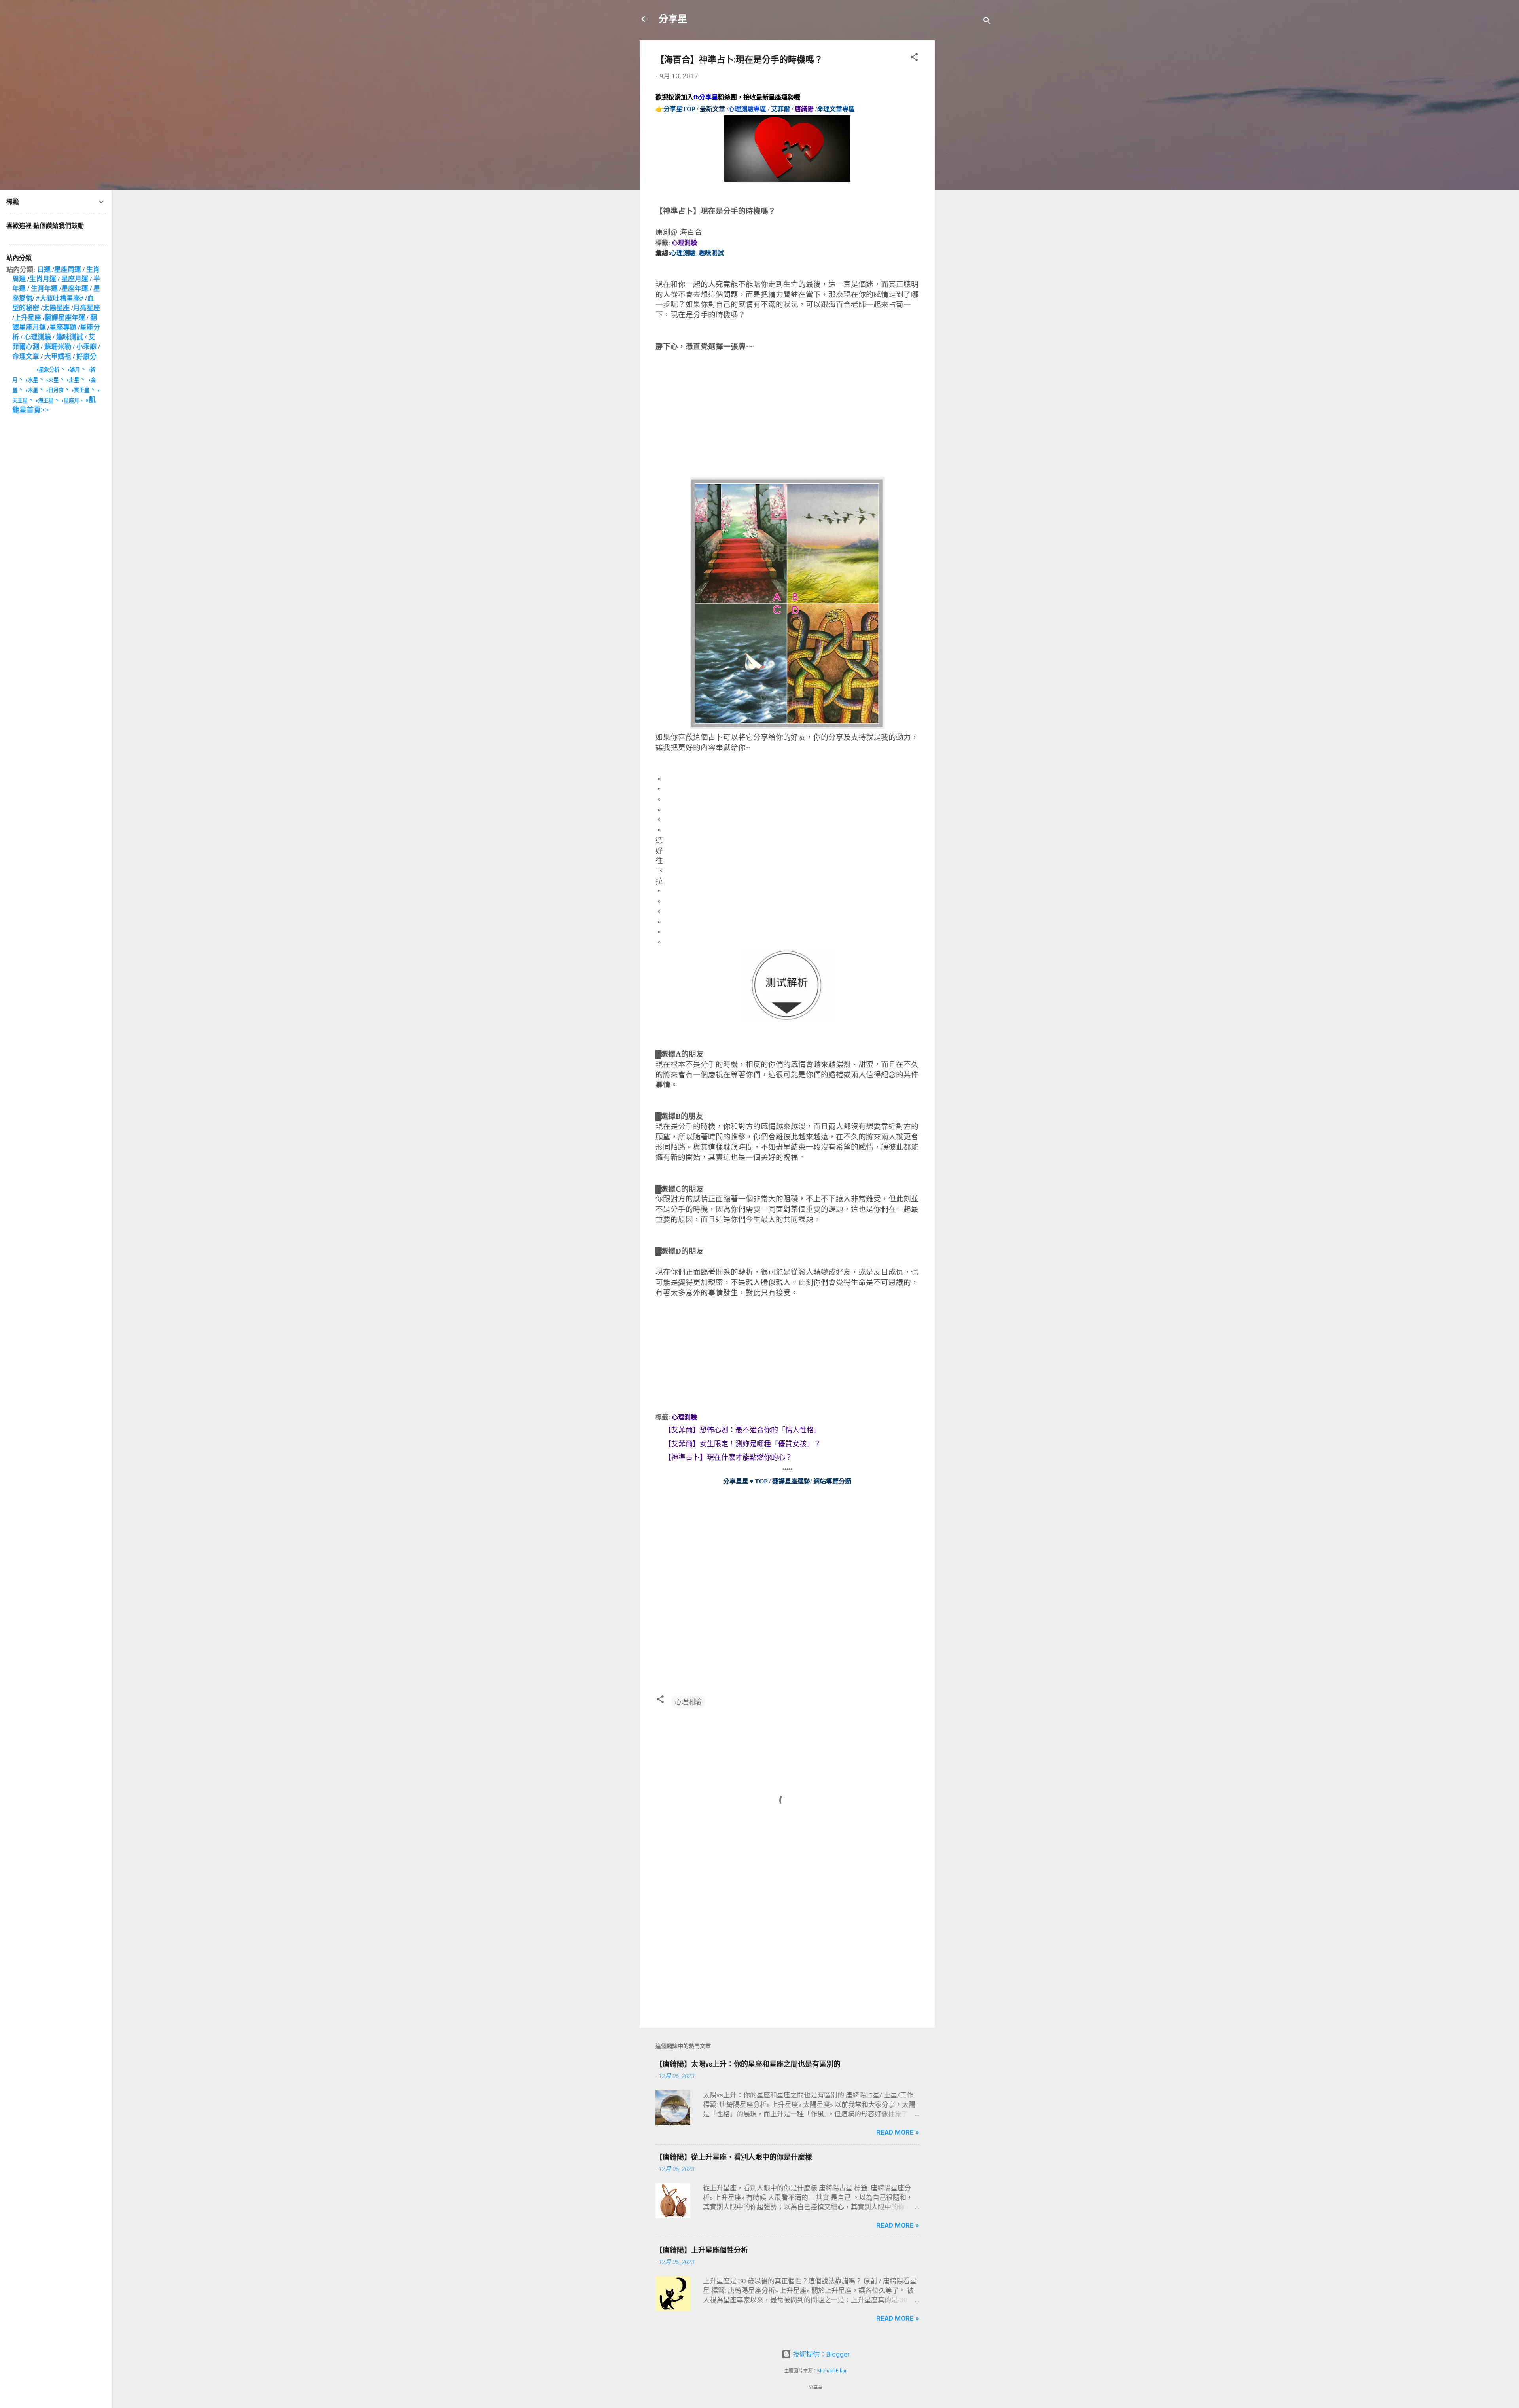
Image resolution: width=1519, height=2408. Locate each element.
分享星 (673, 19)
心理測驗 (684, 243)
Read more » (898, 2132)
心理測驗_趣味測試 (697, 253)
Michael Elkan (832, 2371)
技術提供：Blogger (820, 2354)
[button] (914, 58)
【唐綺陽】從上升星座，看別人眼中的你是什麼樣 (734, 2157)
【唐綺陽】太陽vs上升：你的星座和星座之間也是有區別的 (748, 2064)
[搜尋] (987, 22)
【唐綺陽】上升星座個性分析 (702, 2250)
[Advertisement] (966, 159)
